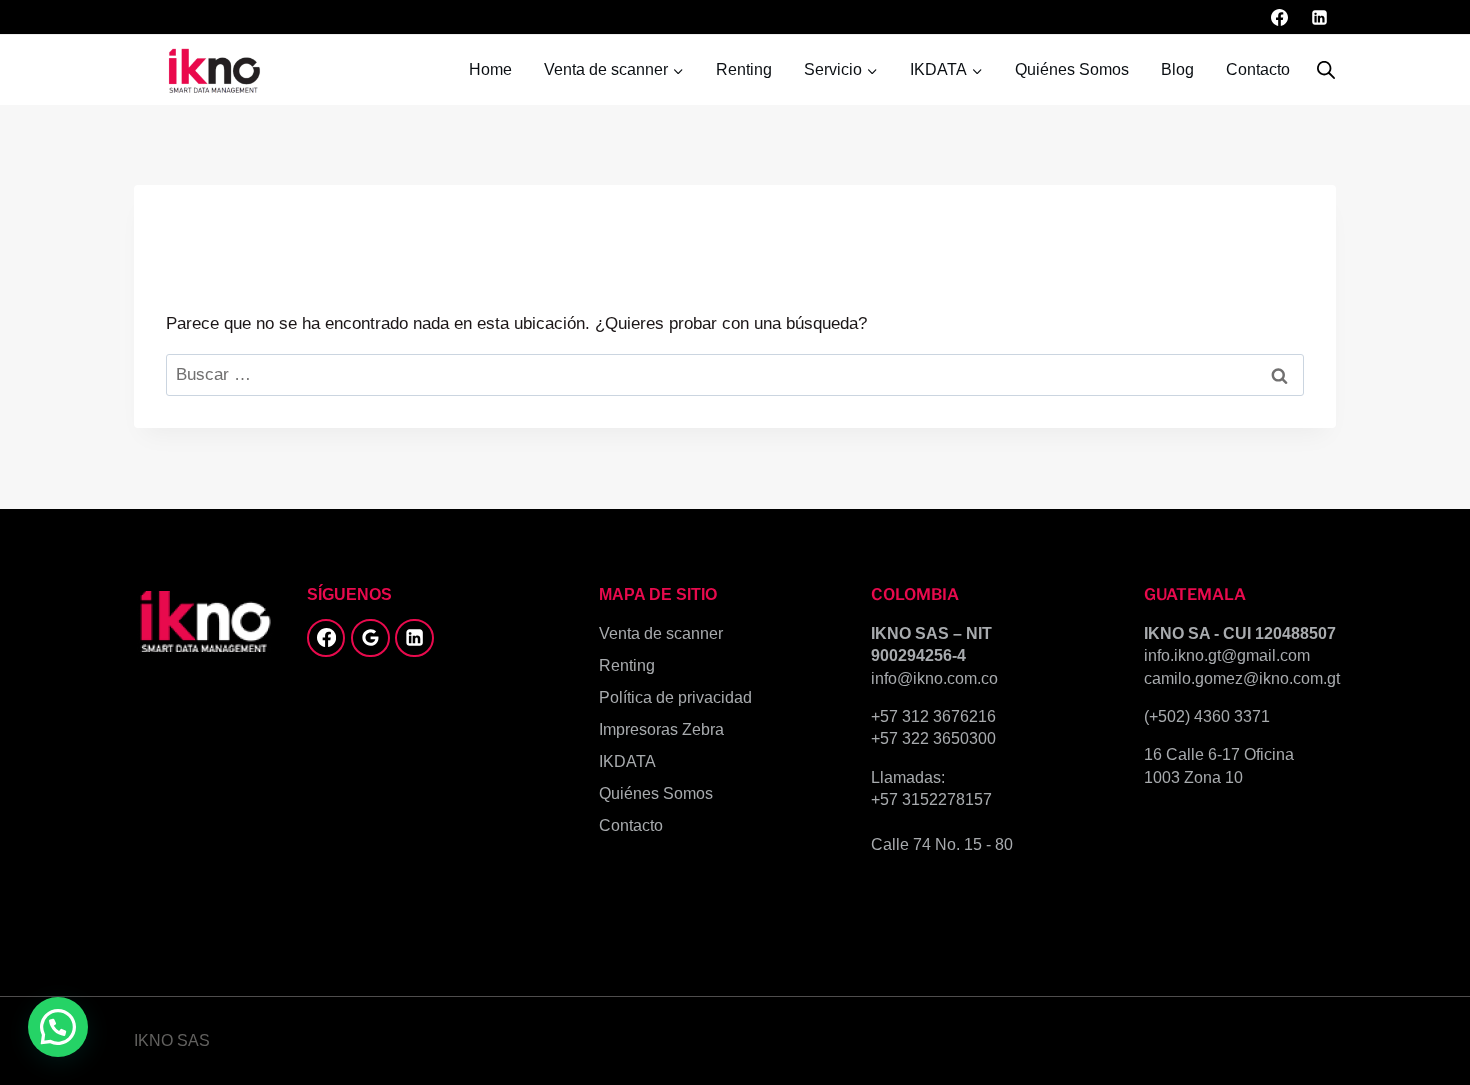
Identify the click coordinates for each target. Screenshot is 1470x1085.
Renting (744, 69)
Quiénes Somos (1072, 69)
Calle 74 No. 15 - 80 (942, 844)
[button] (58, 1027)
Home (490, 69)
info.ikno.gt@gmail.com (1227, 655)
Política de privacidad (675, 697)
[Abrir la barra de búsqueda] (1326, 70)
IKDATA (627, 761)
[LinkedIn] (1319, 17)
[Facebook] (1280, 17)
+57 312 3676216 (933, 716)
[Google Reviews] (370, 638)
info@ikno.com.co (934, 678)
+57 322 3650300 (933, 738)
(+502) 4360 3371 (1207, 716)
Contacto (1258, 69)
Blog (1177, 69)
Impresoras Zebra (661, 729)
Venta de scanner (661, 633)
